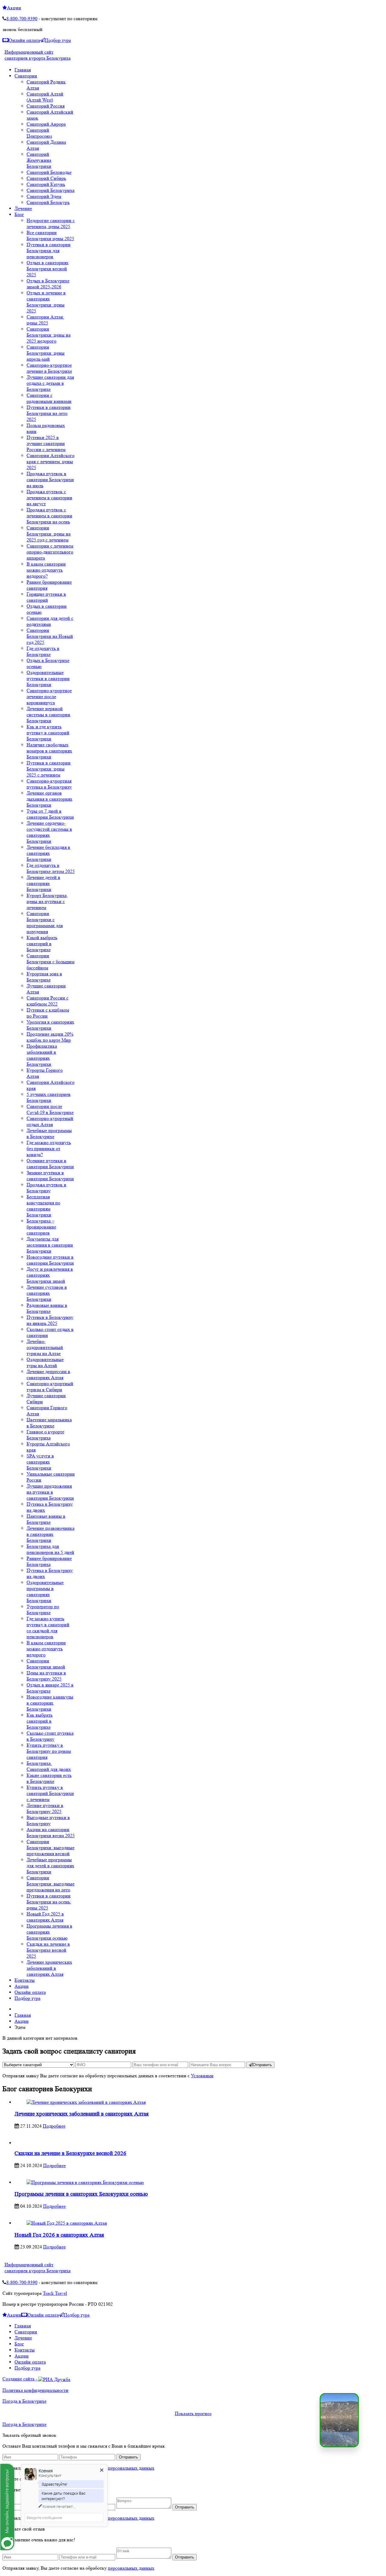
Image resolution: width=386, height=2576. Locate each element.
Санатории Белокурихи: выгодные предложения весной (51, 1848)
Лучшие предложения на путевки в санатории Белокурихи (50, 1492)
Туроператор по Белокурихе (43, 1610)
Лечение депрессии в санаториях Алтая (48, 1374)
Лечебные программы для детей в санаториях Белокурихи (50, 1866)
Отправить (262, 2065)
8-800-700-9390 (22, 19)
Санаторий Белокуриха (51, 190)
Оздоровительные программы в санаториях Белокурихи (45, 1591)
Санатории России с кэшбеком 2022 (47, 1001)
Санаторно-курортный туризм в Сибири (50, 1387)
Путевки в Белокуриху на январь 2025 (50, 1320)
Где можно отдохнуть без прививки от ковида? (49, 1148)
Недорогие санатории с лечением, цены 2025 (51, 223)
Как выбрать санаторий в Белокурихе (40, 1721)
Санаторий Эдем (44, 196)
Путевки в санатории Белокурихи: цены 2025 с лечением (49, 769)
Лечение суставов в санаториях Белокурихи (47, 1293)
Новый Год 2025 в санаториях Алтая (45, 1917)
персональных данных (131, 2468)
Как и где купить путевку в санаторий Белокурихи (48, 733)
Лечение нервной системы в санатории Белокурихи (48, 715)
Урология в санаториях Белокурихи (50, 1025)
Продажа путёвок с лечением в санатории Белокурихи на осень (49, 516)
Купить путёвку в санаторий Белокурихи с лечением (50, 1793)
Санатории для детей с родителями (50, 621)
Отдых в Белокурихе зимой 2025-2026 (48, 284)
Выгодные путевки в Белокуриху (48, 1820)
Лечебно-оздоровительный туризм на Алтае (45, 1347)
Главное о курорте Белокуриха (45, 1435)
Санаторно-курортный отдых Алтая (50, 1121)
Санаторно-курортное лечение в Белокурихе (49, 368)
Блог (19, 2344)
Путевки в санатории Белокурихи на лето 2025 (49, 413)
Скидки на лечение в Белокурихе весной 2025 (48, 1950)
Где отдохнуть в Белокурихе (43, 651)
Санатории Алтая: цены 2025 (45, 320)
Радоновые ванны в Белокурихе (47, 1308)
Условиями (202, 2076)
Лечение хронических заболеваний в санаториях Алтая (49, 1968)
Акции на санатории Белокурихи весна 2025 (51, 1832)
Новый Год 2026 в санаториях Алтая (59, 2235)
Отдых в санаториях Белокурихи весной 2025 (47, 269)
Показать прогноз (193, 2413)
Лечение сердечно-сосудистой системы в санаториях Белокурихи (49, 832)
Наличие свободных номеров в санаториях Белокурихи (49, 751)
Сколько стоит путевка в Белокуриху (50, 1736)
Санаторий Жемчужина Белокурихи (39, 160)
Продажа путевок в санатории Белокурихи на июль (50, 480)
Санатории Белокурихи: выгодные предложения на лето (51, 1884)
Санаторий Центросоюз (39, 133)
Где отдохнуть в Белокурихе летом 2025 (51, 868)
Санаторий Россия (46, 106)
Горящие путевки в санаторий (46, 597)
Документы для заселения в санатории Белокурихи (50, 1245)
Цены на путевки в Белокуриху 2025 (46, 1676)
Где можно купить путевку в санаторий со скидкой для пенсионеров (48, 1628)
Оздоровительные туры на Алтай (45, 1362)
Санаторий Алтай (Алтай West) (45, 97)
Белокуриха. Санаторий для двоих (49, 1766)
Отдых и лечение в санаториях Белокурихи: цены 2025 (46, 302)
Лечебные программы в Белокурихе (49, 1133)
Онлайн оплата (24, 40)
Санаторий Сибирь (46, 178)
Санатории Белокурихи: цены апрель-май (46, 353)
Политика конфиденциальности (35, 2390)
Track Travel (55, 2293)
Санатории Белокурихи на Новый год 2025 (50, 636)
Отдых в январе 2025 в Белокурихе (50, 1688)
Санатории (26, 2332)
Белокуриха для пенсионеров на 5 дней (50, 1549)
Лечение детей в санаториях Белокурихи (43, 883)
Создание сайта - (20, 2379)
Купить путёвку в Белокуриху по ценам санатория (49, 1751)
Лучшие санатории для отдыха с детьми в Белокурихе (50, 383)
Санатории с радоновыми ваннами (49, 398)
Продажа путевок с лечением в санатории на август (49, 498)
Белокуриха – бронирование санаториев (41, 1227)
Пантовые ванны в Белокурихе (46, 1519)
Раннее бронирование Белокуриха (49, 1561)
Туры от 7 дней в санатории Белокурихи (50, 814)
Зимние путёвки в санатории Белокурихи (50, 1176)
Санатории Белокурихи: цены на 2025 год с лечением (49, 534)
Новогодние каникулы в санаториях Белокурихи (50, 1703)
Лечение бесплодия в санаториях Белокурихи (48, 853)
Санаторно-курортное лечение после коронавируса (49, 697)
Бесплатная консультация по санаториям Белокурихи (43, 1206)
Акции (14, 8)
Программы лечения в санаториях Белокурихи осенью (49, 1932)
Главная (23, 2326)
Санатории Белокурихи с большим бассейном (51, 962)
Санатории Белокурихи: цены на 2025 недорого (49, 335)
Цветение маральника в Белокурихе (49, 1423)
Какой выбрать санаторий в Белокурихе (42, 944)
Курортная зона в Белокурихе (44, 977)
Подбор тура (58, 40)
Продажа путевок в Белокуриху (46, 1188)
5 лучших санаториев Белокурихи (49, 1097)
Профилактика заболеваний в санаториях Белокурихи (42, 1055)
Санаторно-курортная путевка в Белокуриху (49, 784)
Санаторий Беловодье (49, 172)
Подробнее (54, 2126)
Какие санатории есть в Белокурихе (49, 1778)
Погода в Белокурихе (24, 2401)
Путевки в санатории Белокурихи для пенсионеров (49, 251)
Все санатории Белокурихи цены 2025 (50, 235)
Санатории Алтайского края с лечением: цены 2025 (51, 461)
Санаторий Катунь (46, 184)
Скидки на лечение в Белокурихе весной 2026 (70, 2153)
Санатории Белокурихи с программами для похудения (45, 922)
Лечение (23, 2338)
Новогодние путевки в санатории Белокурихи (50, 1260)
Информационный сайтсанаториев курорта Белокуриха (38, 55)
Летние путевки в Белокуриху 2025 (45, 1808)
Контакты (25, 2350)
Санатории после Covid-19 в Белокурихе (50, 1109)
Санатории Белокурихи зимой (46, 1664)
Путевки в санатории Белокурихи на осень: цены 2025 (49, 1902)
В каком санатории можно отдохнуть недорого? (46, 570)
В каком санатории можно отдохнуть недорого (46, 1649)
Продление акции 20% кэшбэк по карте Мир (50, 1037)
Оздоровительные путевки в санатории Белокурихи (48, 678)
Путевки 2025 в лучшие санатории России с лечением (46, 443)
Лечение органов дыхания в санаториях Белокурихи (49, 799)
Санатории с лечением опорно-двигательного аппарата (50, 552)
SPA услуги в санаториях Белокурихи (40, 1462)
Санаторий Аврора (46, 124)
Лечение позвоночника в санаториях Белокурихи (51, 1534)
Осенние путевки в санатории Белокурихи (50, 1164)
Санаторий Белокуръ (48, 202)
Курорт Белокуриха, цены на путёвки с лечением (47, 901)
